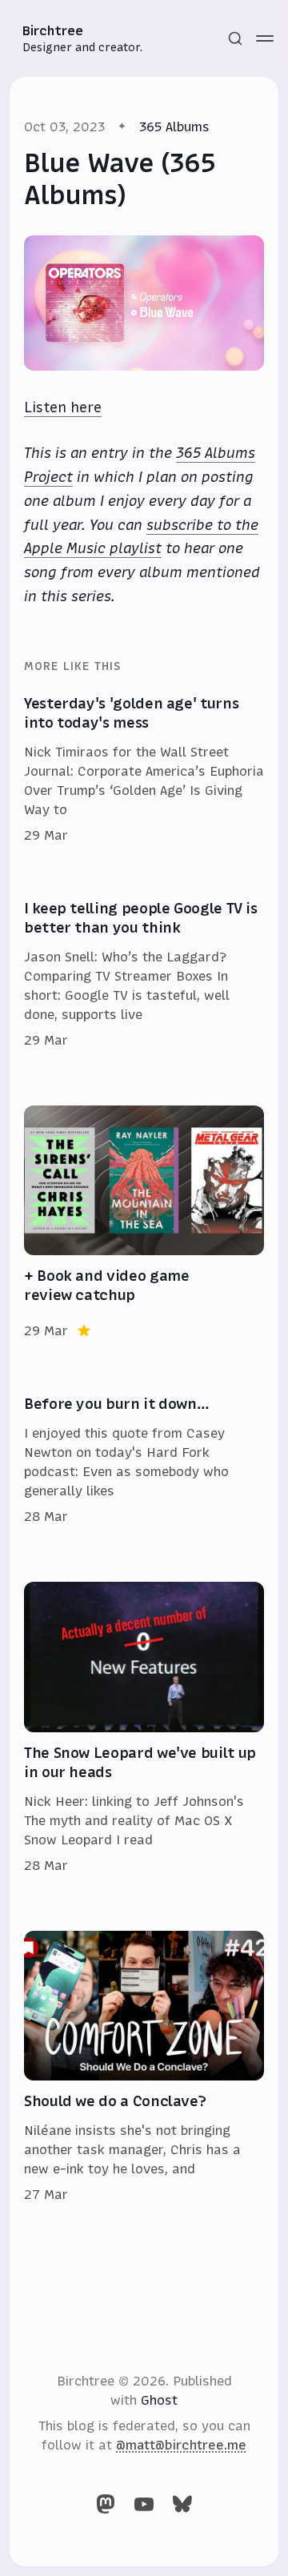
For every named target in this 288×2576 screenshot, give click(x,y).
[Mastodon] (106, 2504)
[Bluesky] (182, 2504)
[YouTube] (144, 2504)
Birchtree (53, 30)
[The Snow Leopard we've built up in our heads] (144, 1728)
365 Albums (174, 126)
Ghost (159, 2400)
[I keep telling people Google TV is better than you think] (144, 975)
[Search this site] (235, 38)
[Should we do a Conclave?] (144, 2068)
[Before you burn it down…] (144, 1461)
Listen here (63, 407)
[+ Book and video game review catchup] (144, 1223)
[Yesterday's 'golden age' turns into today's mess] (144, 770)
